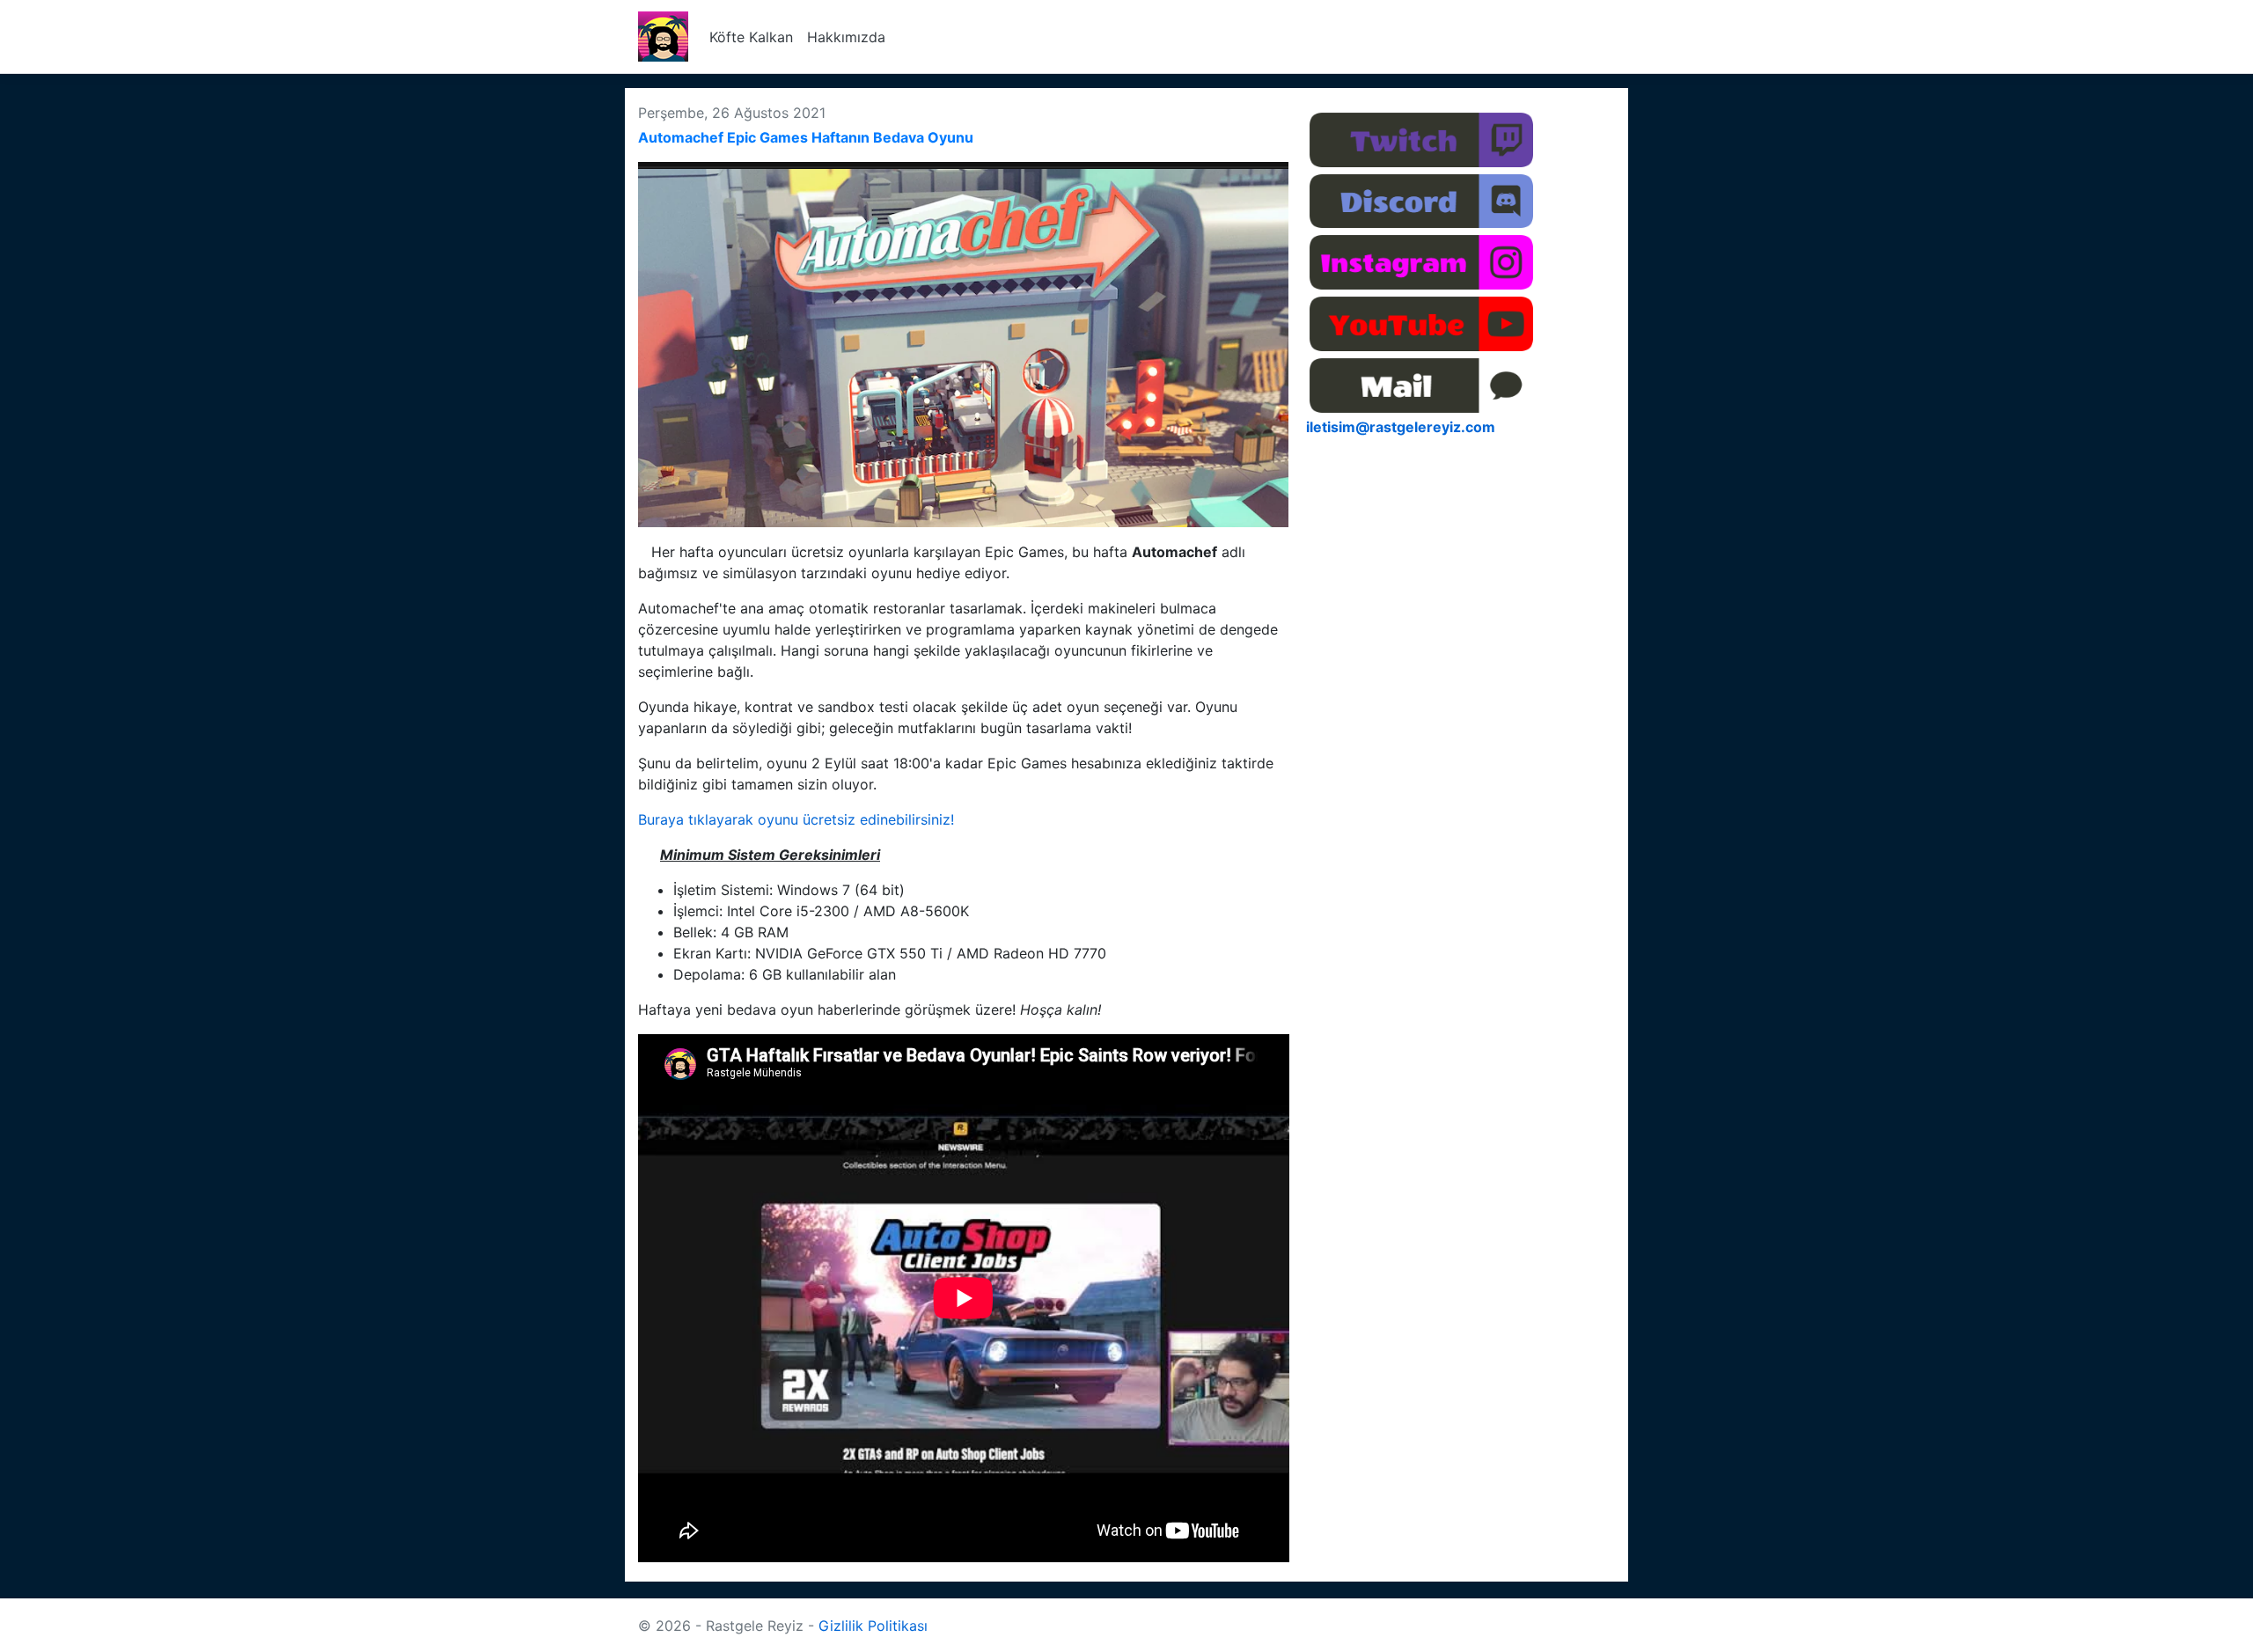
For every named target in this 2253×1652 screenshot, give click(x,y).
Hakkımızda (846, 37)
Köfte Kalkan (751, 37)
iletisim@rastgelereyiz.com (1401, 427)
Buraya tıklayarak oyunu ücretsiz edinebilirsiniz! (796, 819)
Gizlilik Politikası (873, 1626)
